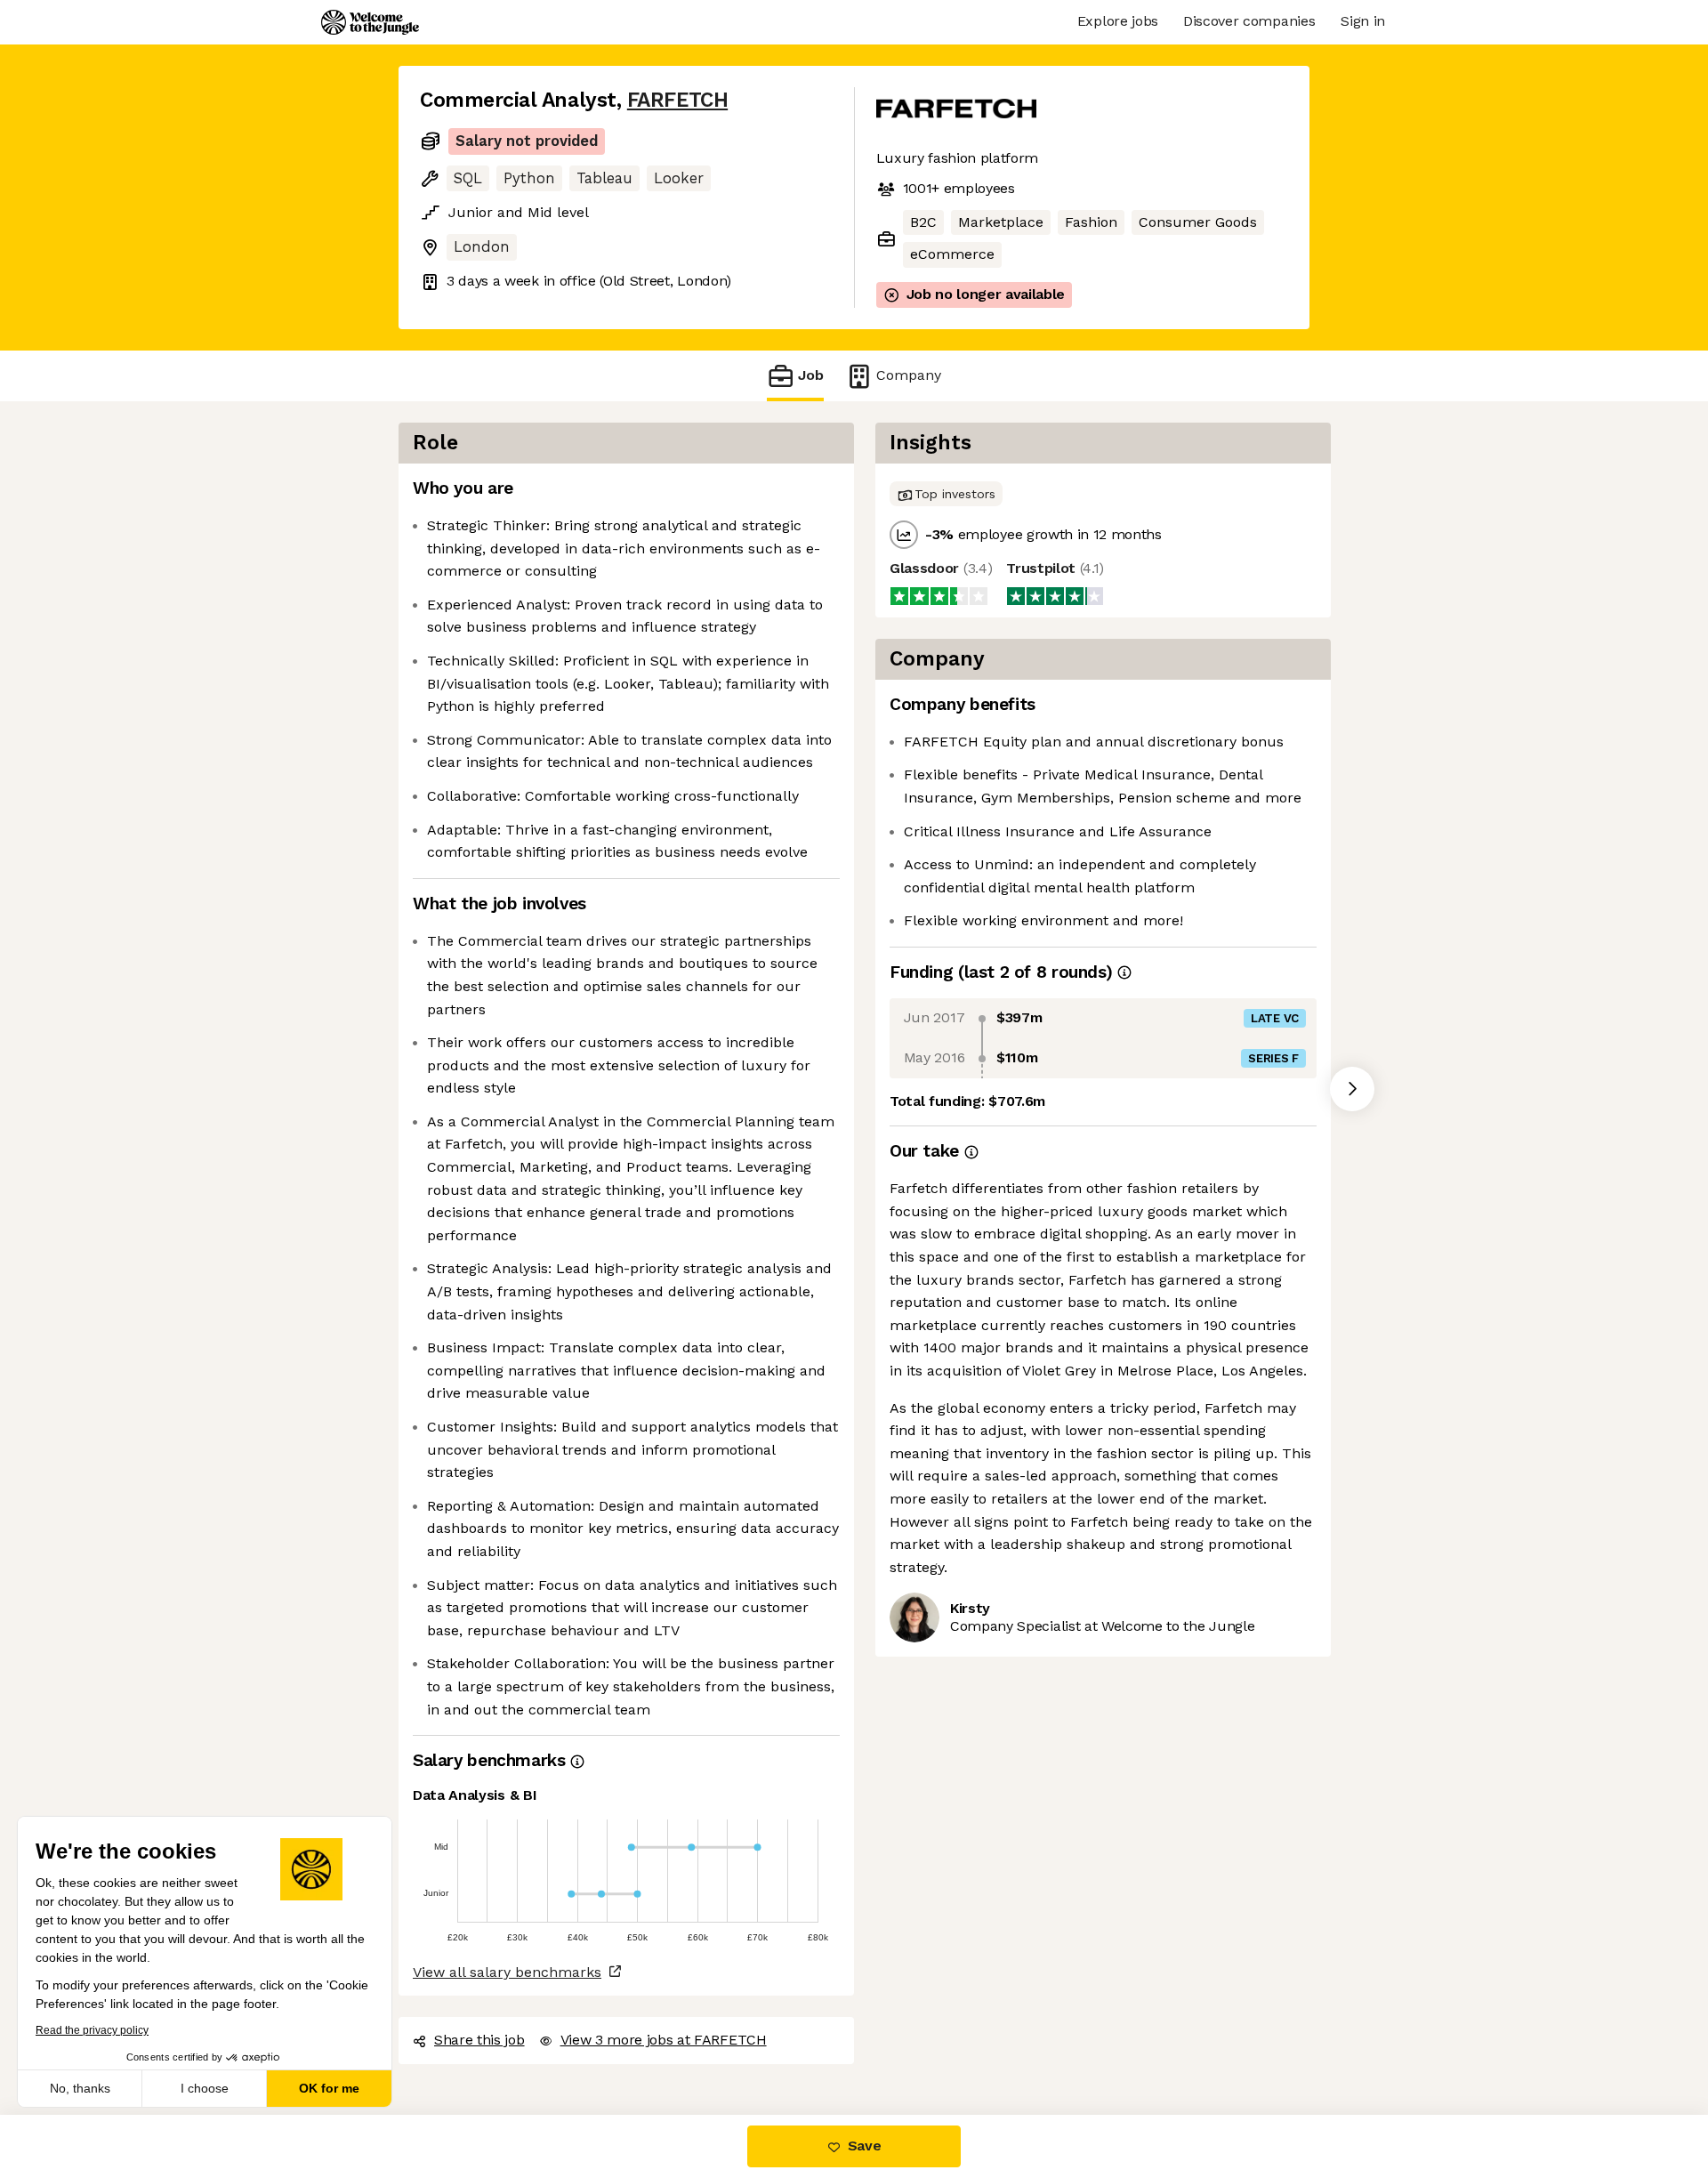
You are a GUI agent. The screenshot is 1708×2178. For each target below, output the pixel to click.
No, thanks (80, 2088)
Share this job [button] (479, 2040)
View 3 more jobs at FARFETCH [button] (664, 2040)
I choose (205, 2088)
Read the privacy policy (92, 2030)
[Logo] (370, 22)
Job (811, 375)
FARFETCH (677, 100)
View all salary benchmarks (507, 1972)
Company (909, 375)
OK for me (329, 2088)
